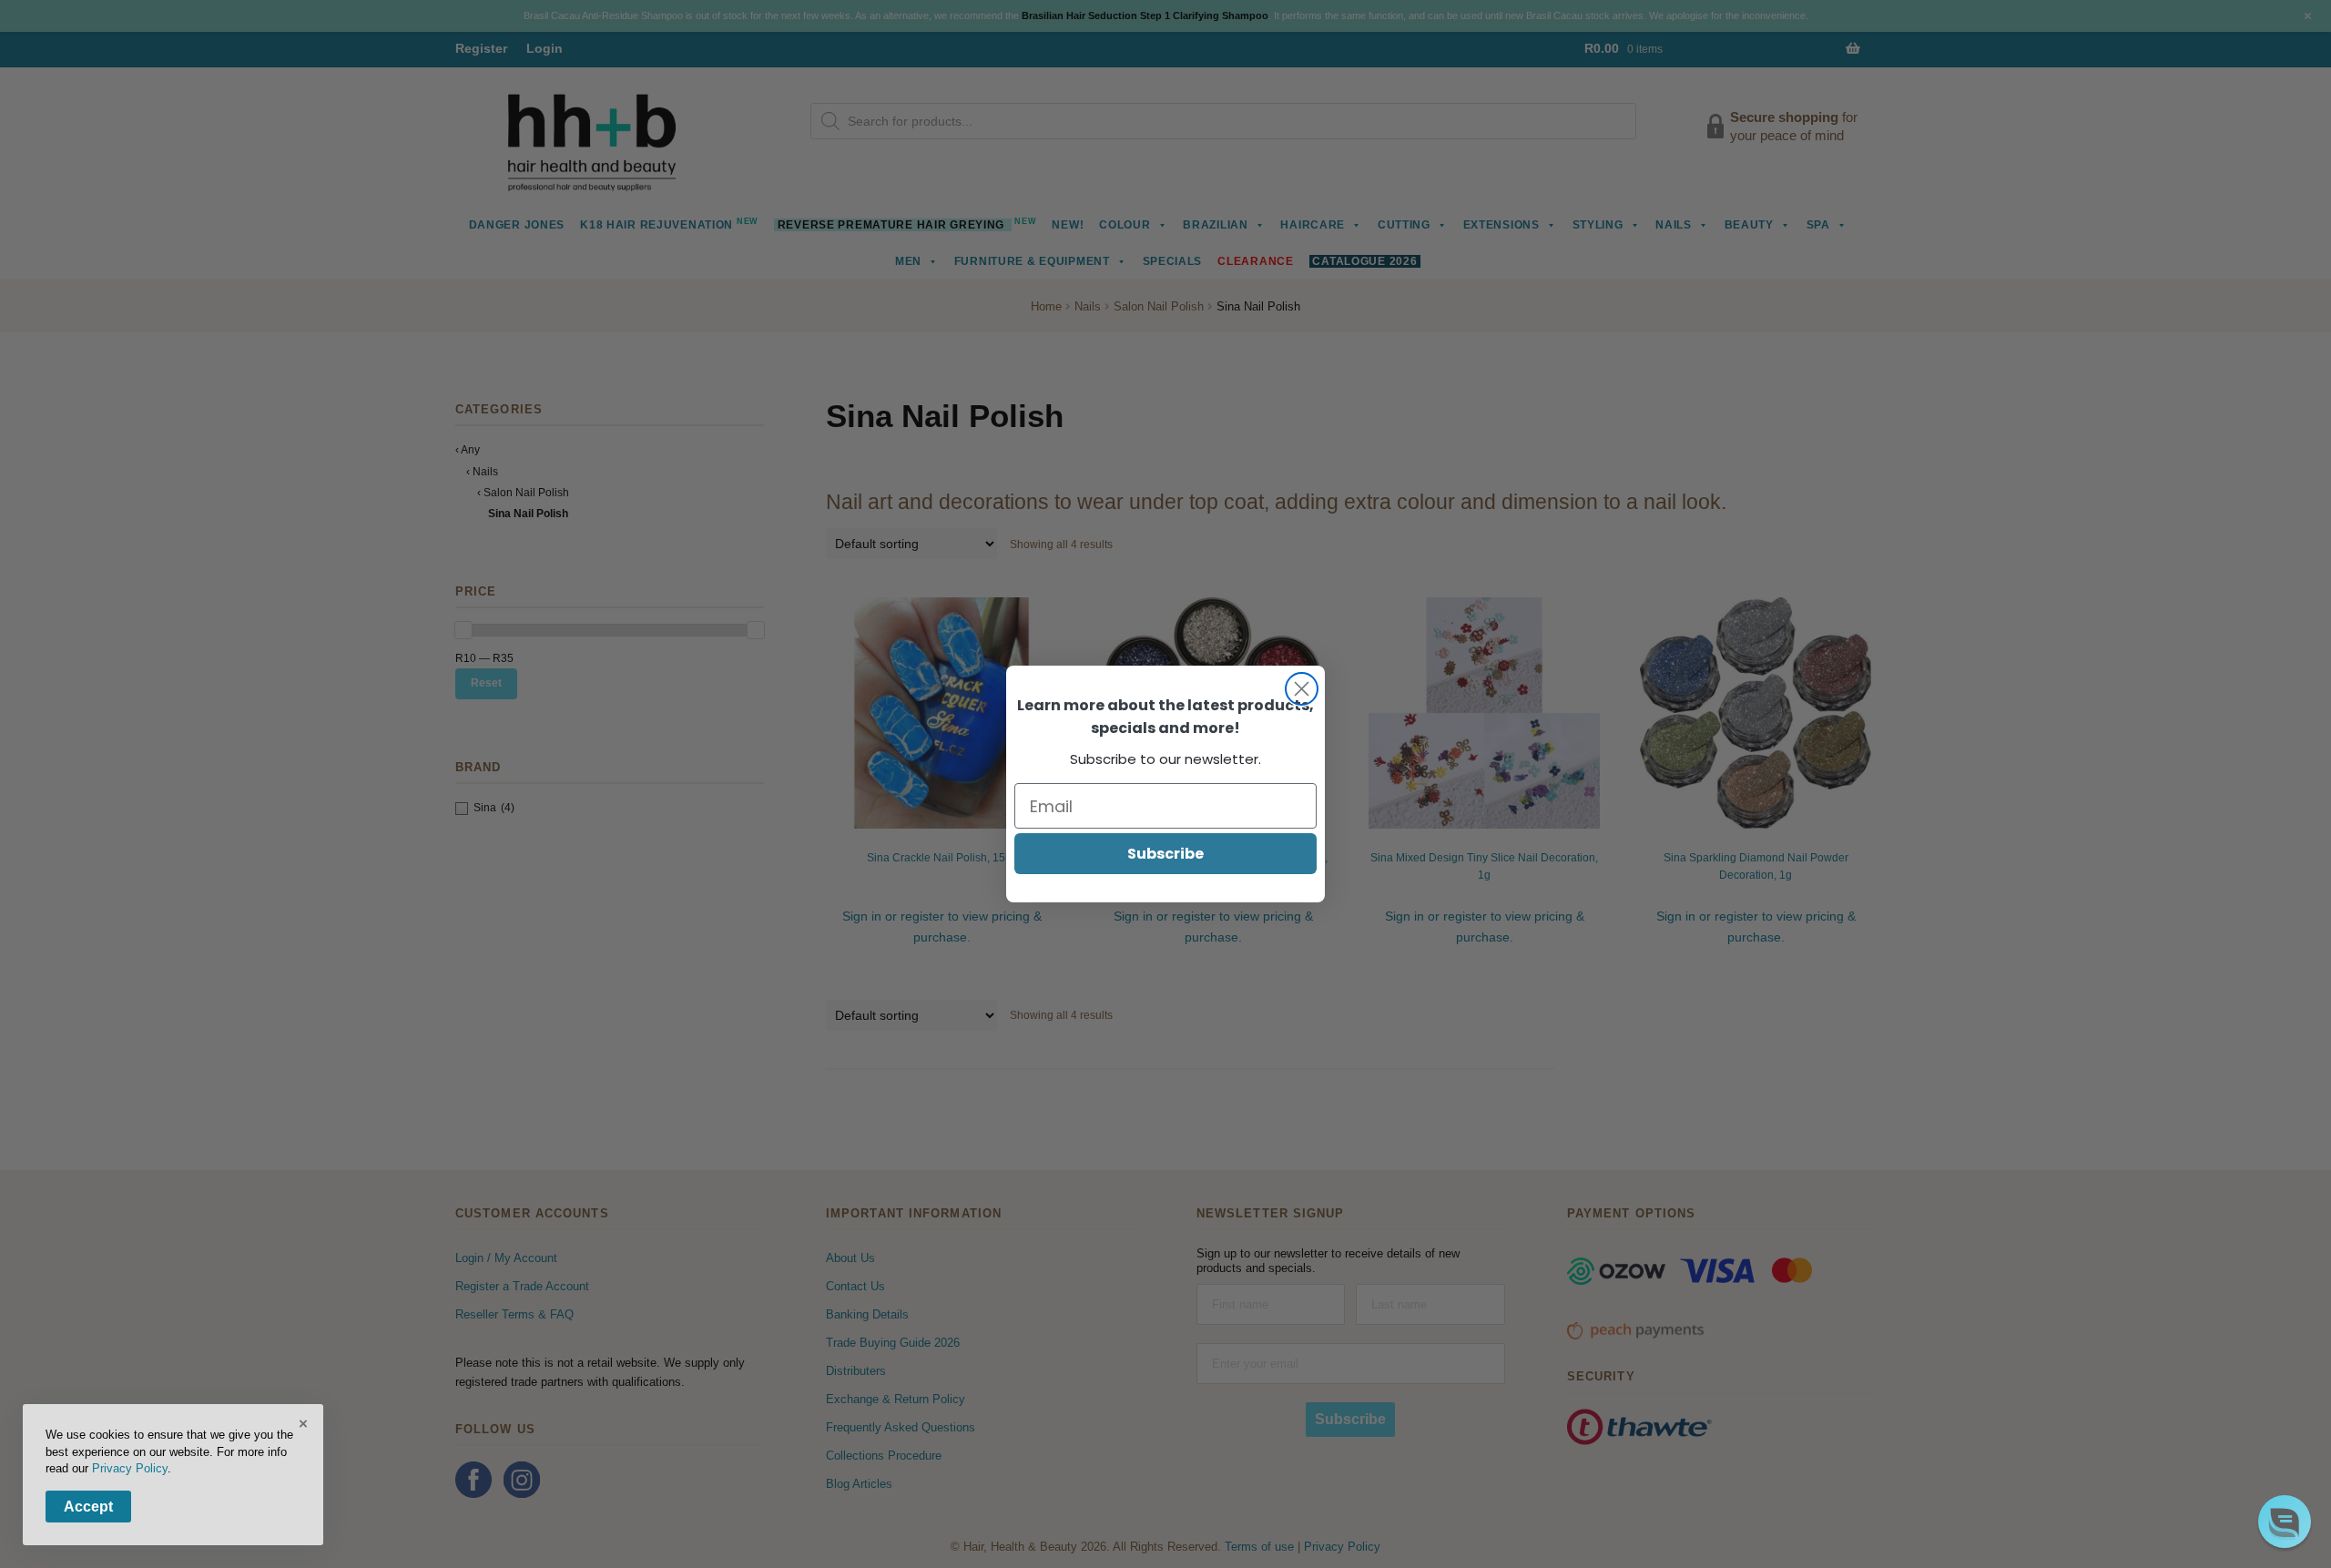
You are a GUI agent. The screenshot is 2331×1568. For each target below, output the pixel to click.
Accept (88, 1507)
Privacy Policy (130, 1468)
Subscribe (1165, 854)
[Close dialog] (1302, 689)
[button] (2285, 1522)
